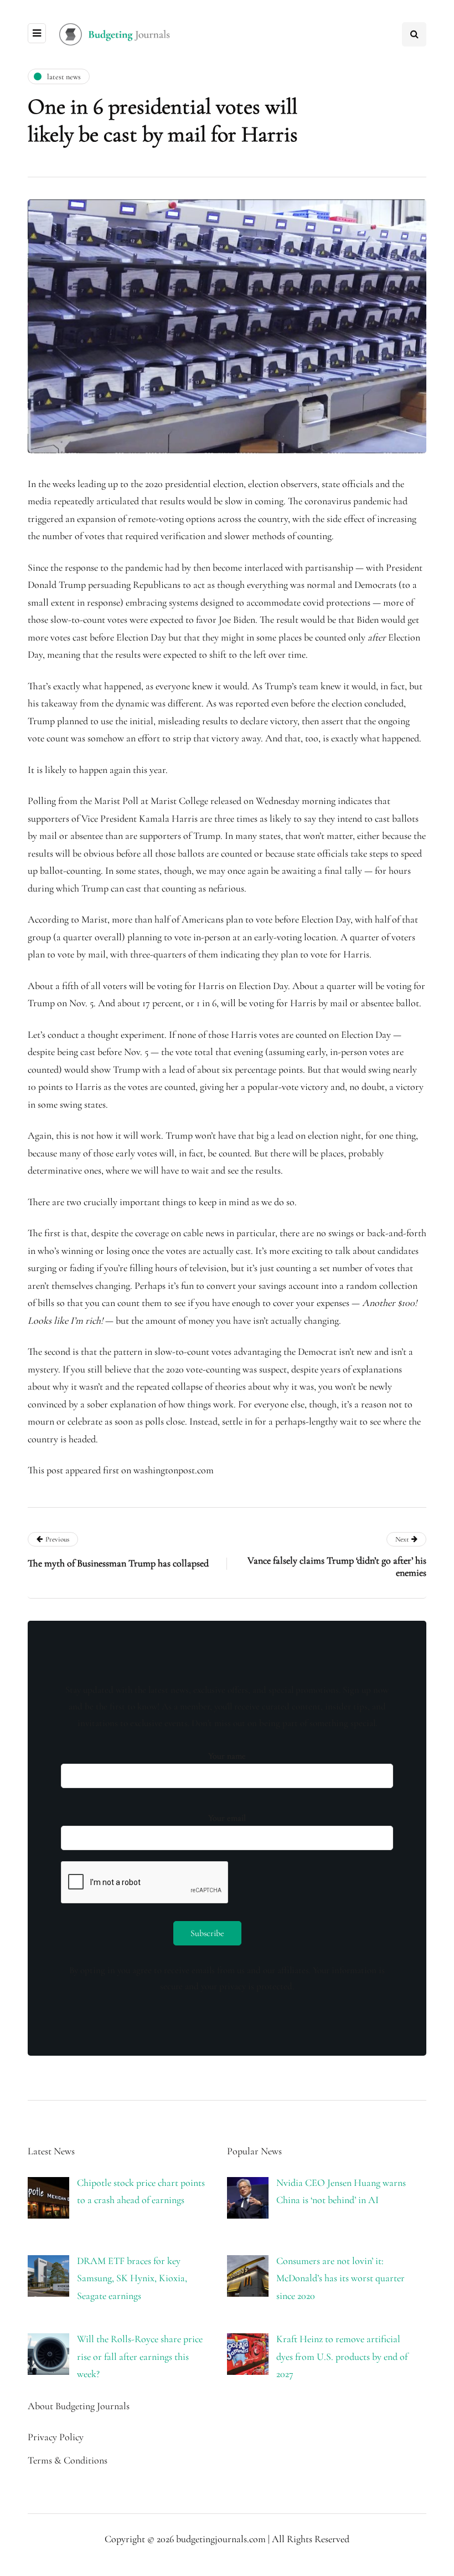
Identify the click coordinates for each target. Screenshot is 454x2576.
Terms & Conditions (68, 2460)
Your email (227, 1818)
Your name (227, 1756)
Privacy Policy (56, 2437)
